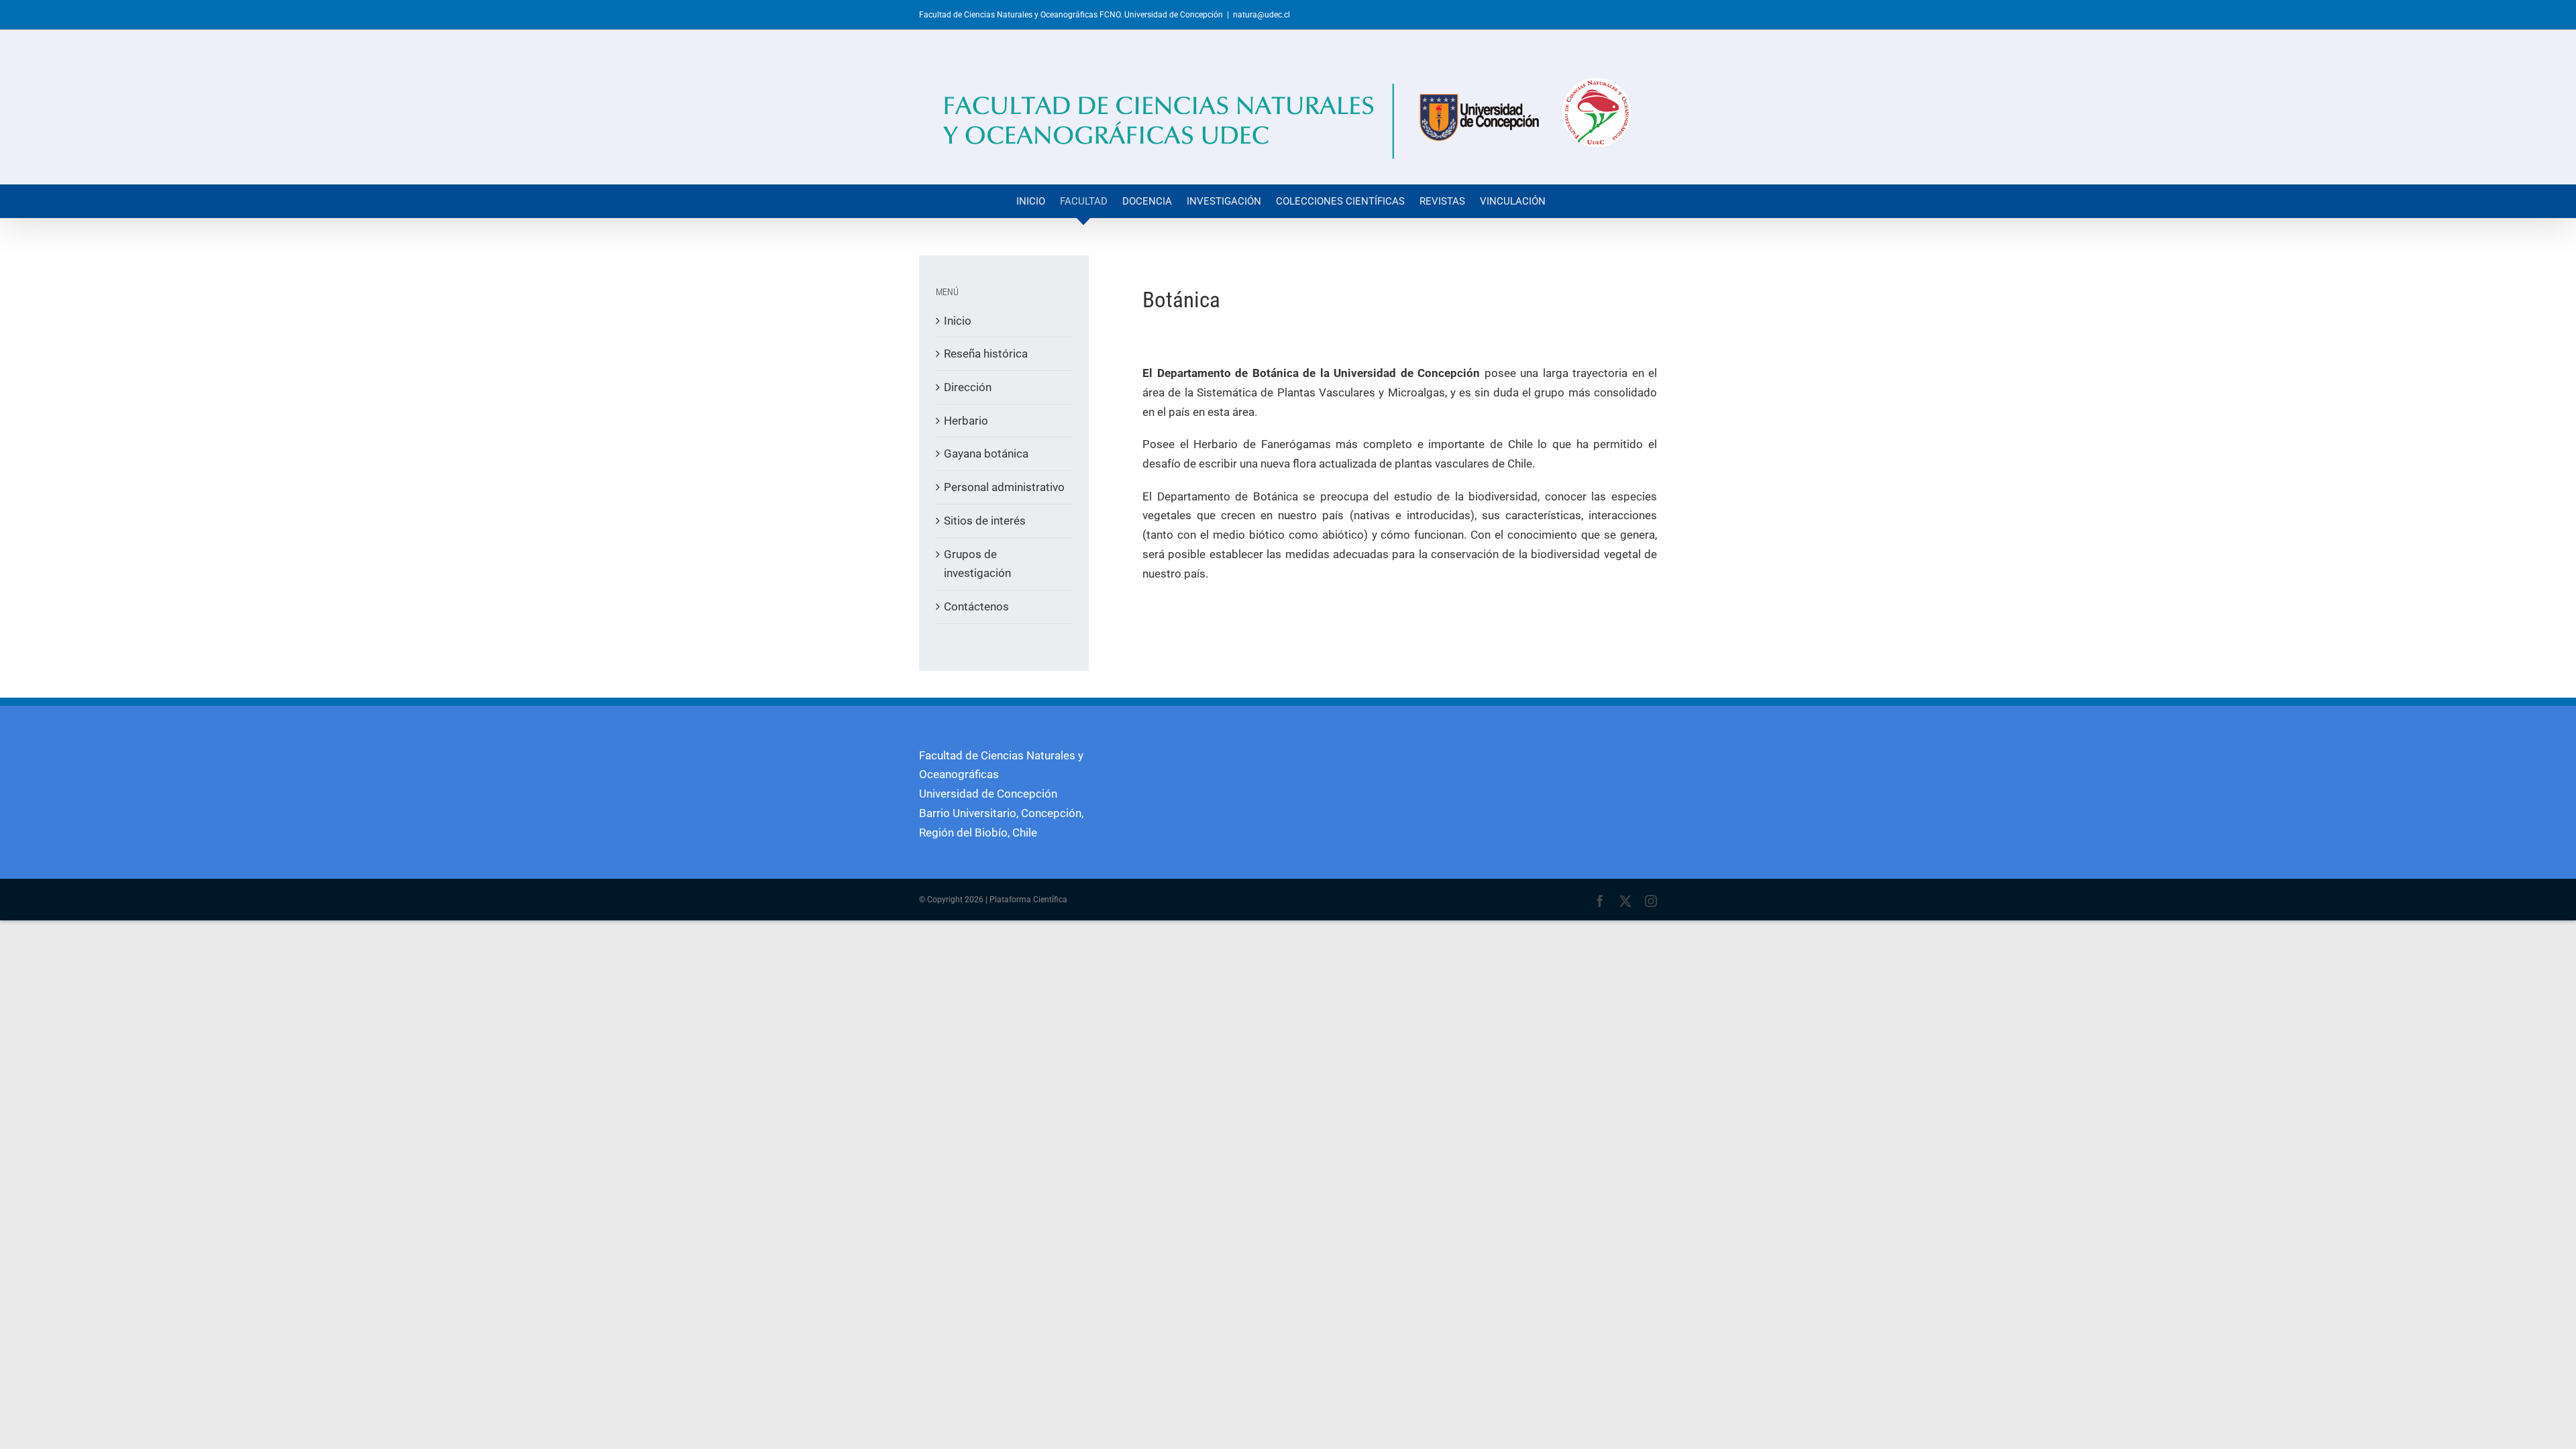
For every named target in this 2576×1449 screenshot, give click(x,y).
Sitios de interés (985, 521)
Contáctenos (976, 606)
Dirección (968, 387)
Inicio (958, 321)
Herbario (966, 421)
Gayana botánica (986, 453)
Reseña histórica (986, 354)
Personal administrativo (1004, 487)
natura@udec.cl (1262, 15)
